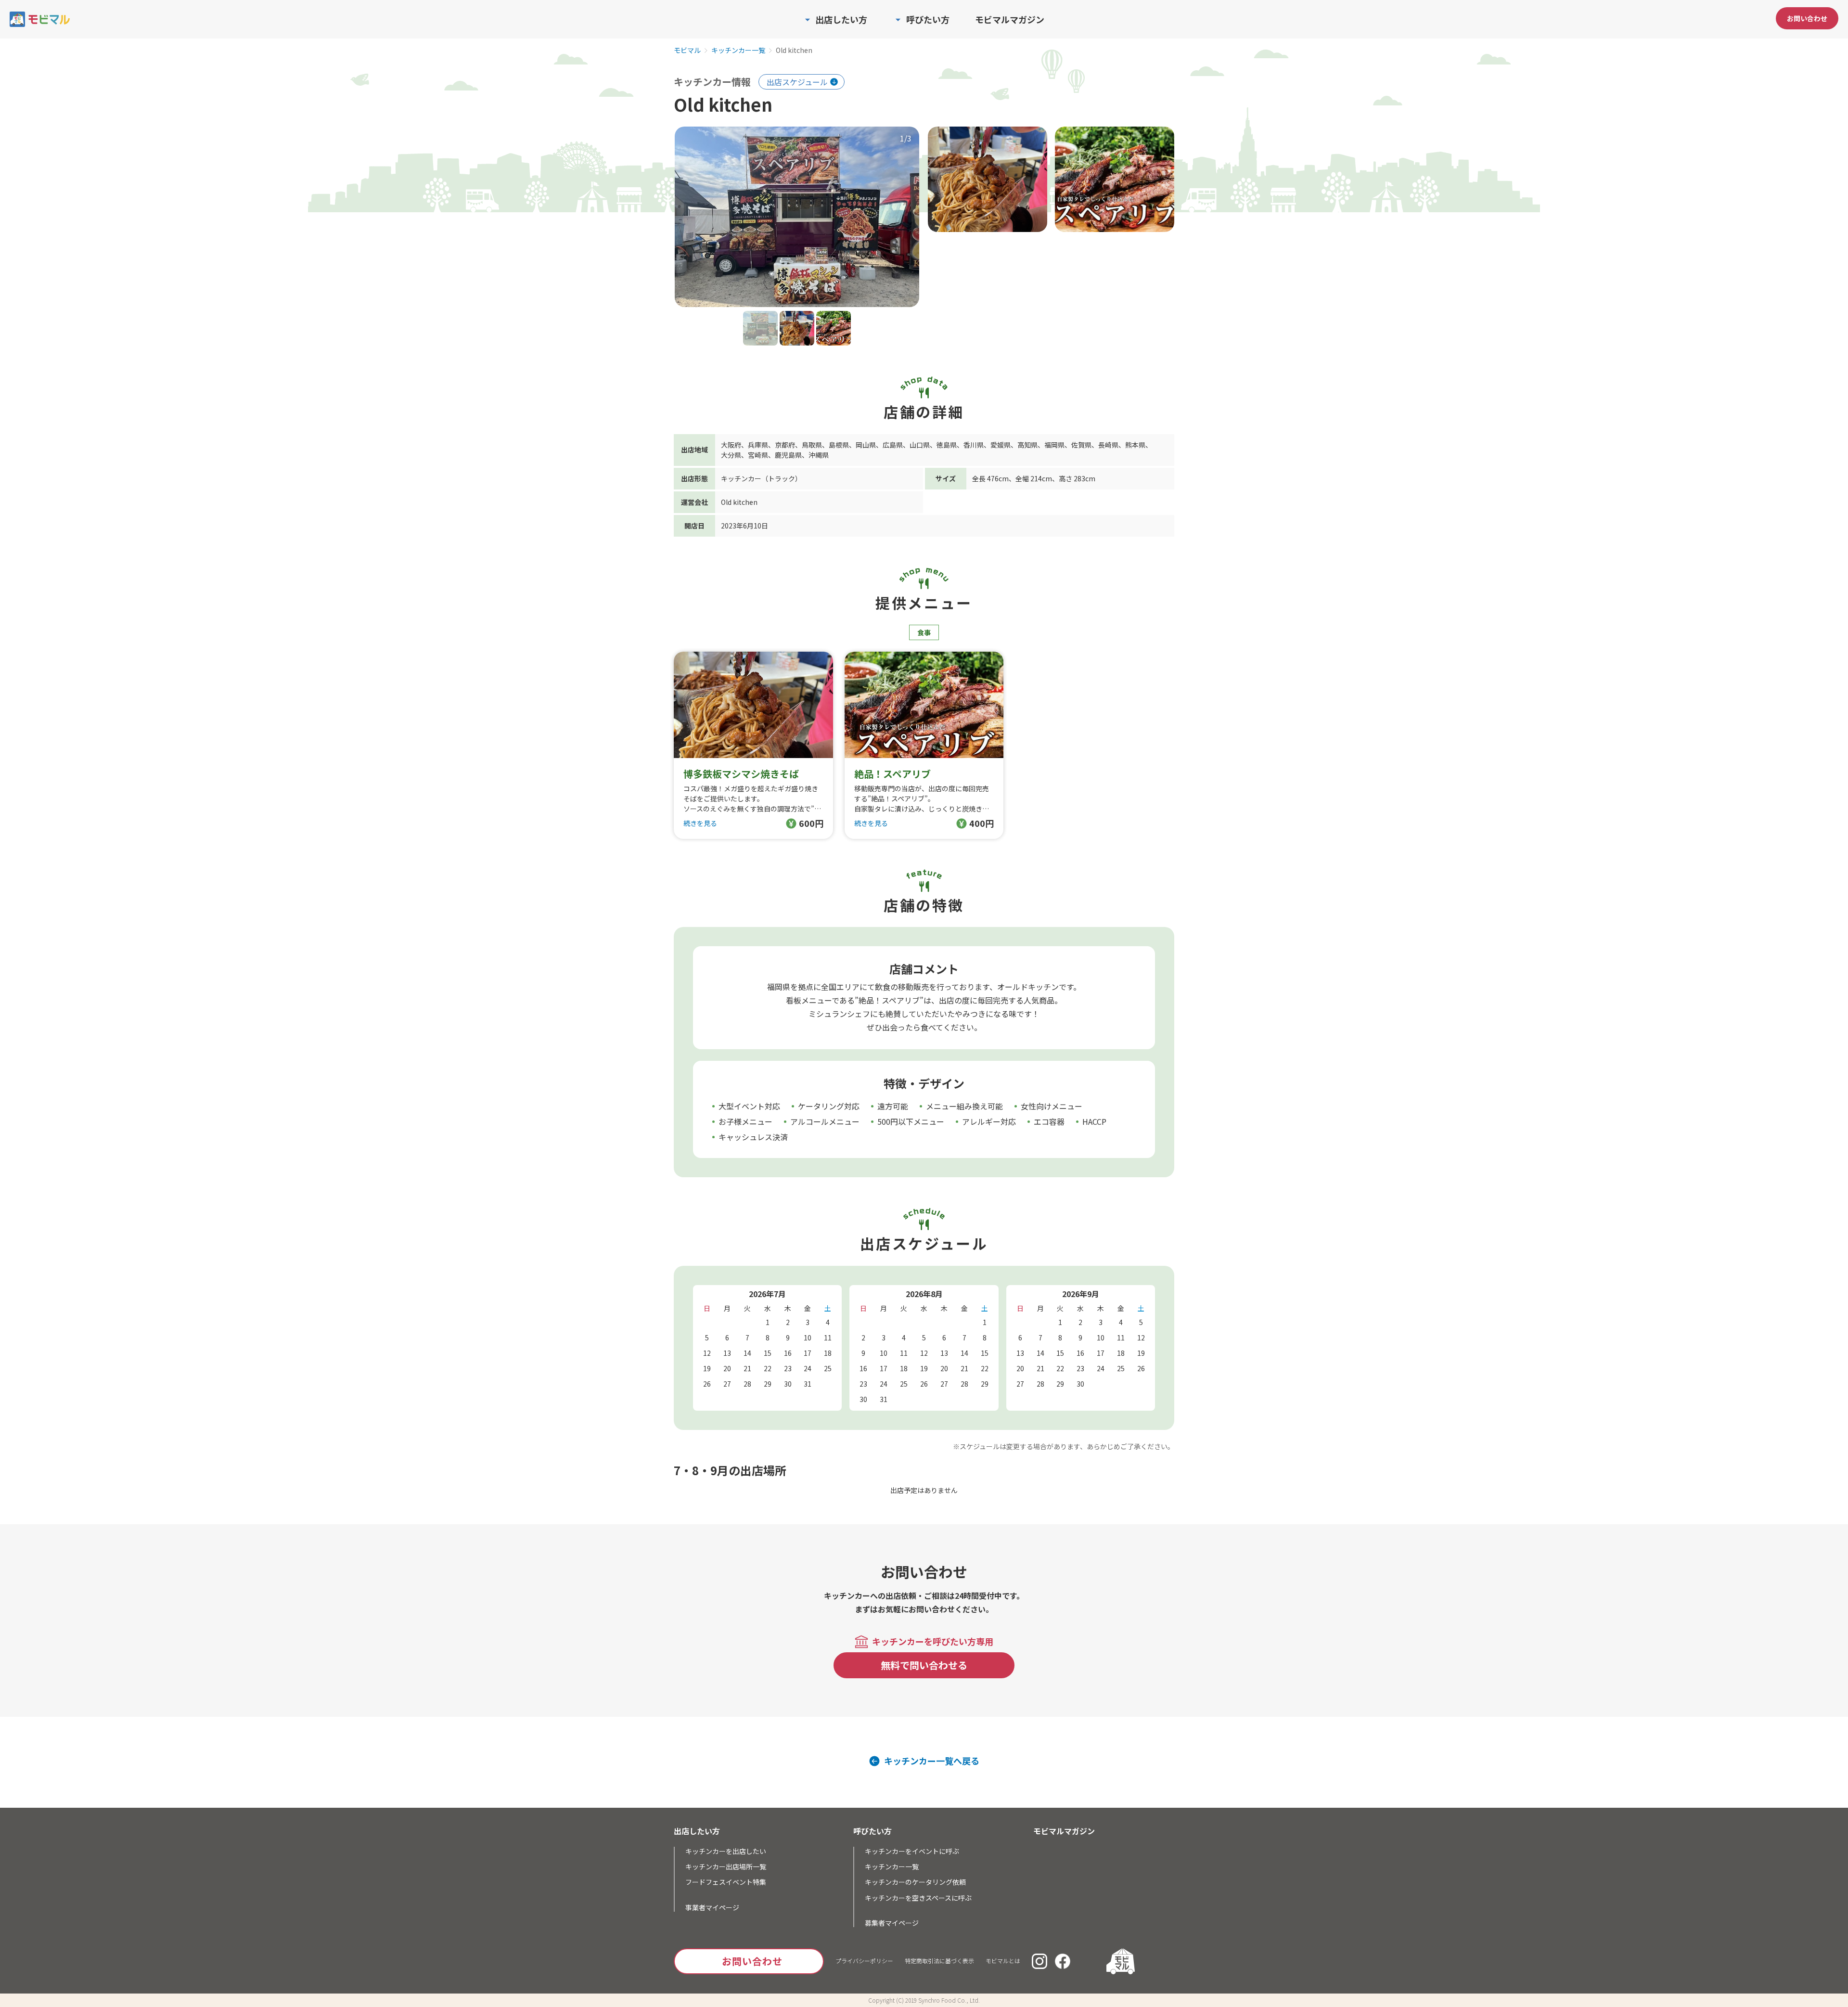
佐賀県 (1081, 445)
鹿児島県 (788, 455)
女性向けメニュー (1052, 1106)
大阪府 (731, 445)
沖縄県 (819, 455)
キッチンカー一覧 (738, 51)
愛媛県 (1001, 445)
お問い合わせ (1807, 18)
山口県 (920, 445)
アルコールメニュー (825, 1121)
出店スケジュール (797, 82)
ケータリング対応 (829, 1106)
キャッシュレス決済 (753, 1137)
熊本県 (1135, 445)
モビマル (687, 51)
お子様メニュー (745, 1121)
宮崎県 (758, 455)
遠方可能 (893, 1106)
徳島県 (947, 445)
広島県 (893, 445)
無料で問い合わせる (924, 1665)
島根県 (839, 445)
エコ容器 (1049, 1121)
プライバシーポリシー (864, 1961)
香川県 (974, 445)
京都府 (785, 445)
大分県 (731, 455)
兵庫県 (758, 445)
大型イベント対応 (749, 1106)
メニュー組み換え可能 (964, 1106)
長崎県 (1108, 445)
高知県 (1027, 445)
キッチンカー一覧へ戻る (932, 1761)
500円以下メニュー (911, 1121)
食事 (924, 632)
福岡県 (1054, 445)
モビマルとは (1003, 1961)
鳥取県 (812, 445)
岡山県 (866, 445)
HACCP (1094, 1121)
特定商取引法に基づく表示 (939, 1961)
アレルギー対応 (989, 1121)
